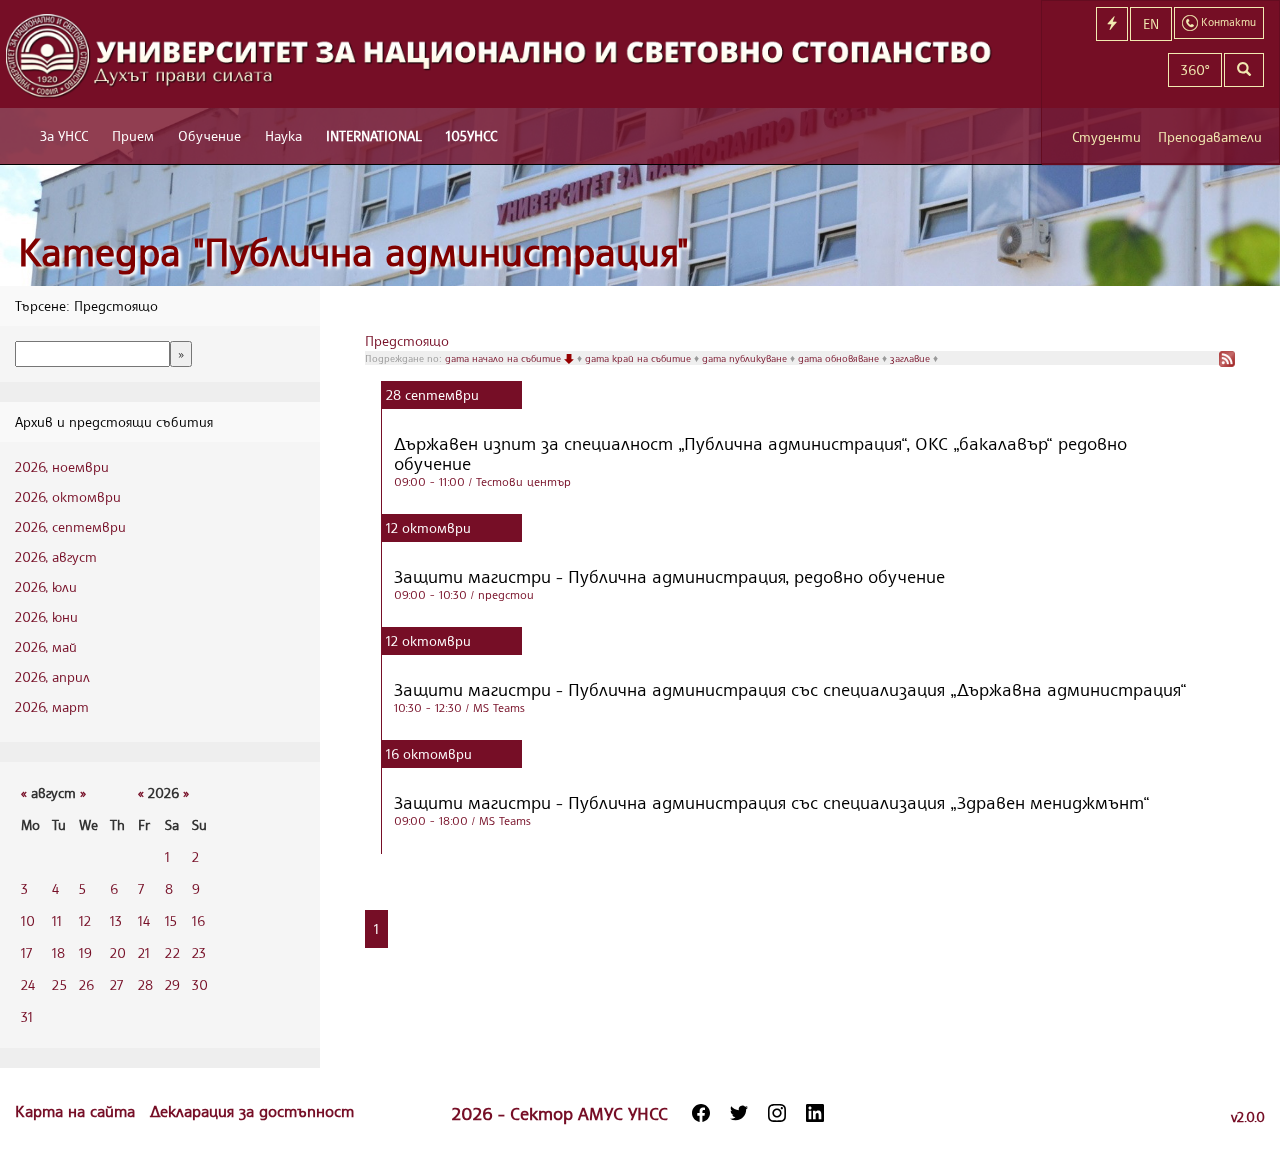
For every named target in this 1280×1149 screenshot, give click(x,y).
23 (199, 952)
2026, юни (46, 616)
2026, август (56, 556)
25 (59, 984)
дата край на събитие (639, 358)
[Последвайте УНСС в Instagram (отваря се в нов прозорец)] (777, 1113)
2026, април (52, 676)
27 (116, 984)
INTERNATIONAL (374, 135)
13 (116, 920)
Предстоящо (407, 340)
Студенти (1106, 136)
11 (57, 920)
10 (28, 920)
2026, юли (46, 586)
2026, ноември (62, 466)
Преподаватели (1210, 136)
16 (198, 920)
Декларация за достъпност (252, 1111)
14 (144, 920)
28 (145, 984)
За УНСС (64, 135)
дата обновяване (840, 358)
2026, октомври (68, 496)
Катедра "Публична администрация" (353, 251)
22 (172, 952)
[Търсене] (1244, 70)
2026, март (52, 706)
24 (28, 984)
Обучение (209, 135)
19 (85, 952)
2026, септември (70, 526)
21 (144, 952)
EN (1151, 23)
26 (86, 984)
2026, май (46, 646)
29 (172, 984)
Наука (283, 135)
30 (200, 984)
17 (26, 952)
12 (85, 920)
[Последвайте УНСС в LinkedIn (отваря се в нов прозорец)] (815, 1113)
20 (118, 952)
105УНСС (471, 135)
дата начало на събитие (504, 358)
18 (58, 952)
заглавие (911, 358)
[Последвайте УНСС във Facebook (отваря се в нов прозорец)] (701, 1113)
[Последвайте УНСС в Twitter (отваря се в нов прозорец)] (739, 1113)
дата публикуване (746, 358)
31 (27, 1016)
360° (1195, 69)
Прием (133, 135)
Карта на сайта (77, 1111)
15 (171, 920)
